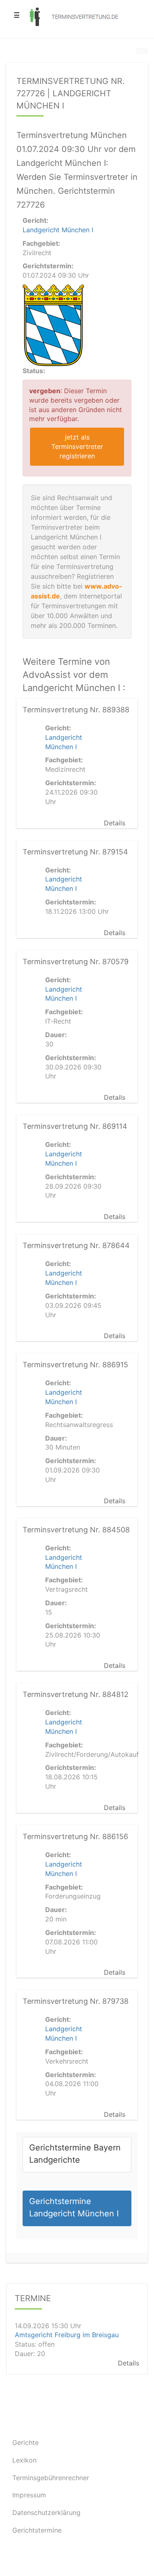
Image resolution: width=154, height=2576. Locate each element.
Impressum (29, 2495)
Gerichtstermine (37, 2530)
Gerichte (25, 2442)
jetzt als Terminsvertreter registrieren (77, 446)
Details (115, 823)
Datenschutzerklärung (46, 2513)
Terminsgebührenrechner (51, 2478)
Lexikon (24, 2460)
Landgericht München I (58, 230)
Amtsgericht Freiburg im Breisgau (67, 2335)
